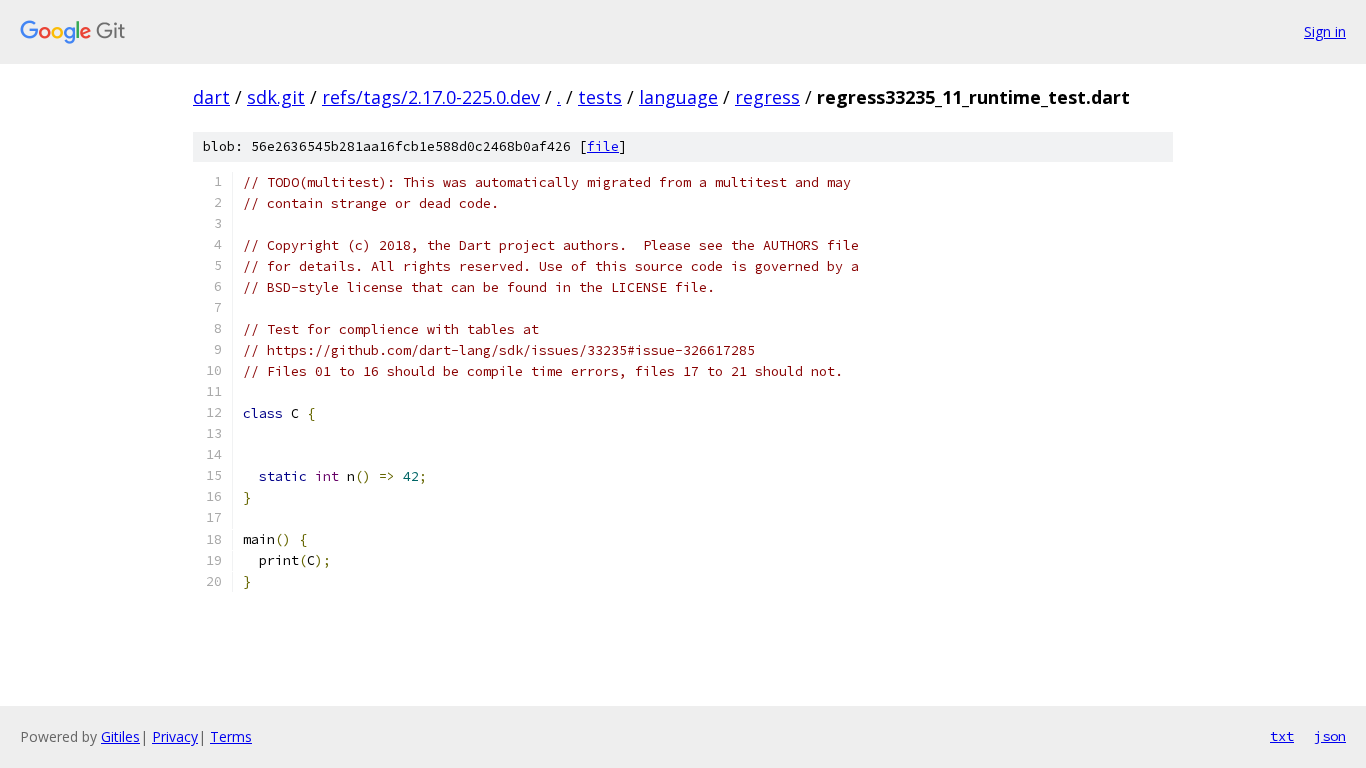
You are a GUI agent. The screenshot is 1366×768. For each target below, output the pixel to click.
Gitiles (120, 736)
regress (767, 97)
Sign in (1325, 31)
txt (1282, 736)
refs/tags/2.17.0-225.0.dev (431, 97)
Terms (231, 736)
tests (600, 97)
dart (211, 97)
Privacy (175, 736)
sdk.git (276, 97)
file (603, 146)
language (678, 97)
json (1330, 736)
